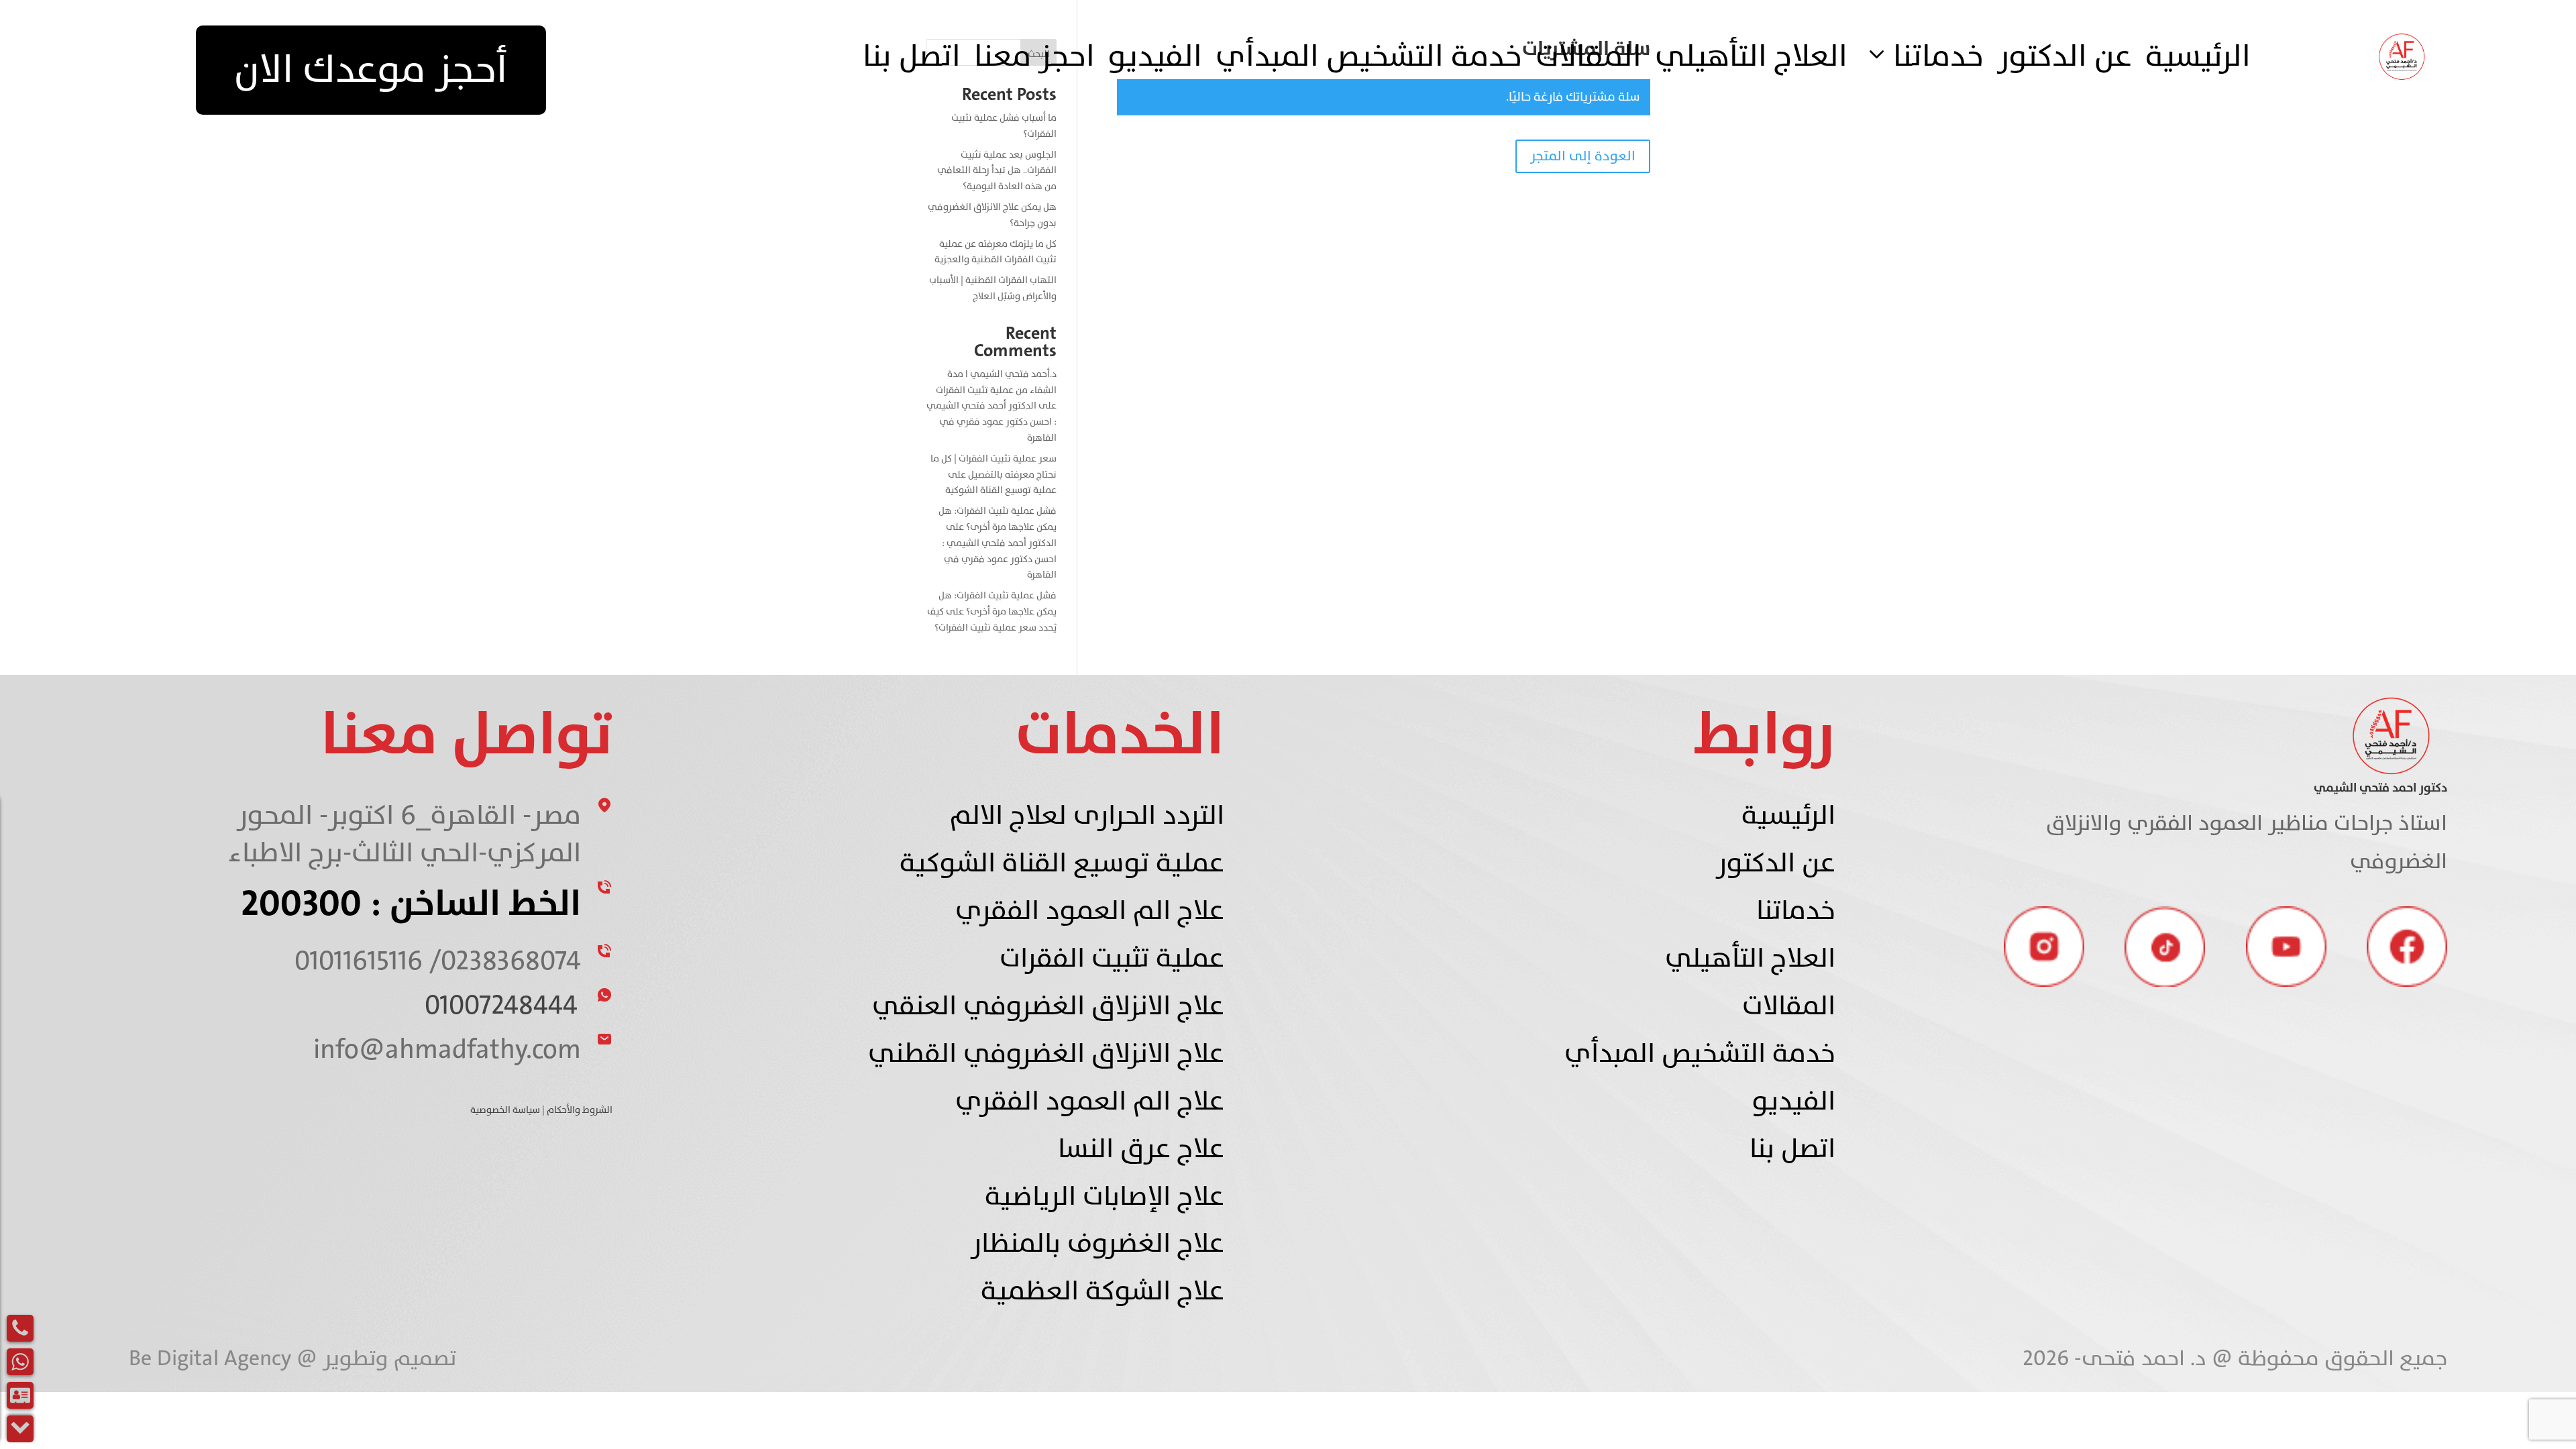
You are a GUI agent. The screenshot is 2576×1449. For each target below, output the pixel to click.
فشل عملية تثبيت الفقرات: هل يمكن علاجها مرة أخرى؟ (998, 519)
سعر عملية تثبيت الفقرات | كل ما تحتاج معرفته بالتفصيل (994, 467)
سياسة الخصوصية (505, 1110)
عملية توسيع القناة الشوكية (1001, 490)
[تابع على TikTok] (2165, 947)
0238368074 (511, 961)
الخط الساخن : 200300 (411, 904)
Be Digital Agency (213, 1358)
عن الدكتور (2064, 57)
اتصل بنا (912, 57)
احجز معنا (1034, 57)
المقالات (1589, 57)
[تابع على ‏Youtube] (2286, 947)
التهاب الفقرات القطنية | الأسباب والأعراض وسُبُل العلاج (993, 288)
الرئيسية (2198, 57)
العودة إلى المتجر (1583, 156)
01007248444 (501, 1005)
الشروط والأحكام (580, 1110)
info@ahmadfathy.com (447, 1050)
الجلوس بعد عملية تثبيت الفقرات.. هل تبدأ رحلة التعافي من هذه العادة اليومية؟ (997, 171)
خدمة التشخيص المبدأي (1369, 57)
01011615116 (359, 961)
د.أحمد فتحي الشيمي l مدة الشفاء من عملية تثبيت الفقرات (996, 382)
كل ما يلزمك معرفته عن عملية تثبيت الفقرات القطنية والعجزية (996, 252)
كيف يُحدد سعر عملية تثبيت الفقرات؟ (992, 620)
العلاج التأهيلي (1751, 57)
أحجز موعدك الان (371, 70)
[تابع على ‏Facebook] (2407, 947)
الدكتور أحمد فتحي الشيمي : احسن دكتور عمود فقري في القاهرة (991, 422)
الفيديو (1155, 57)
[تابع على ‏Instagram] (2044, 947)
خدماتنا (1938, 57)
